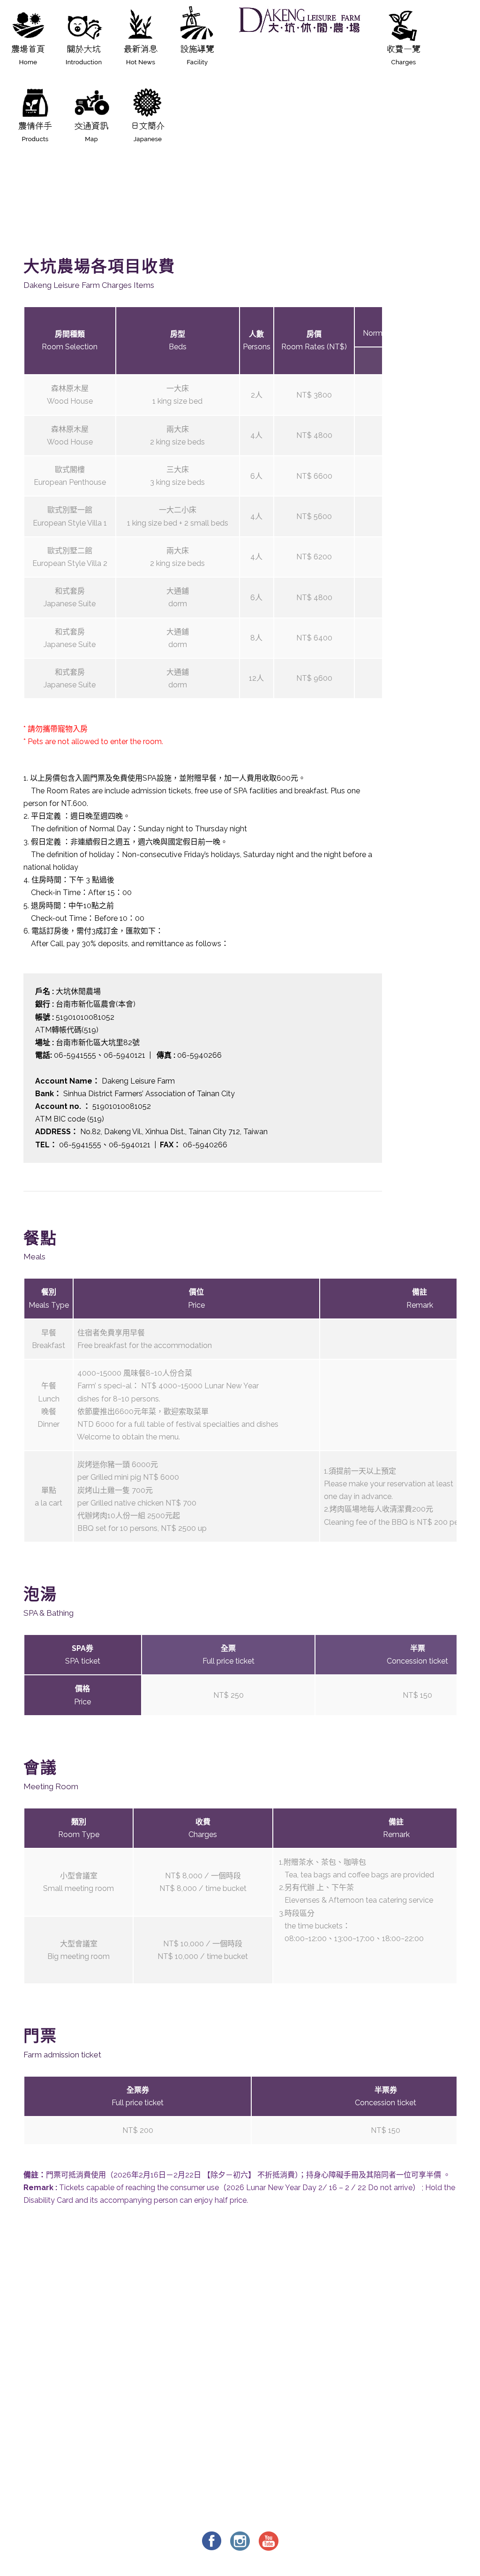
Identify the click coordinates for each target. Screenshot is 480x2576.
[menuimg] (28, 43)
